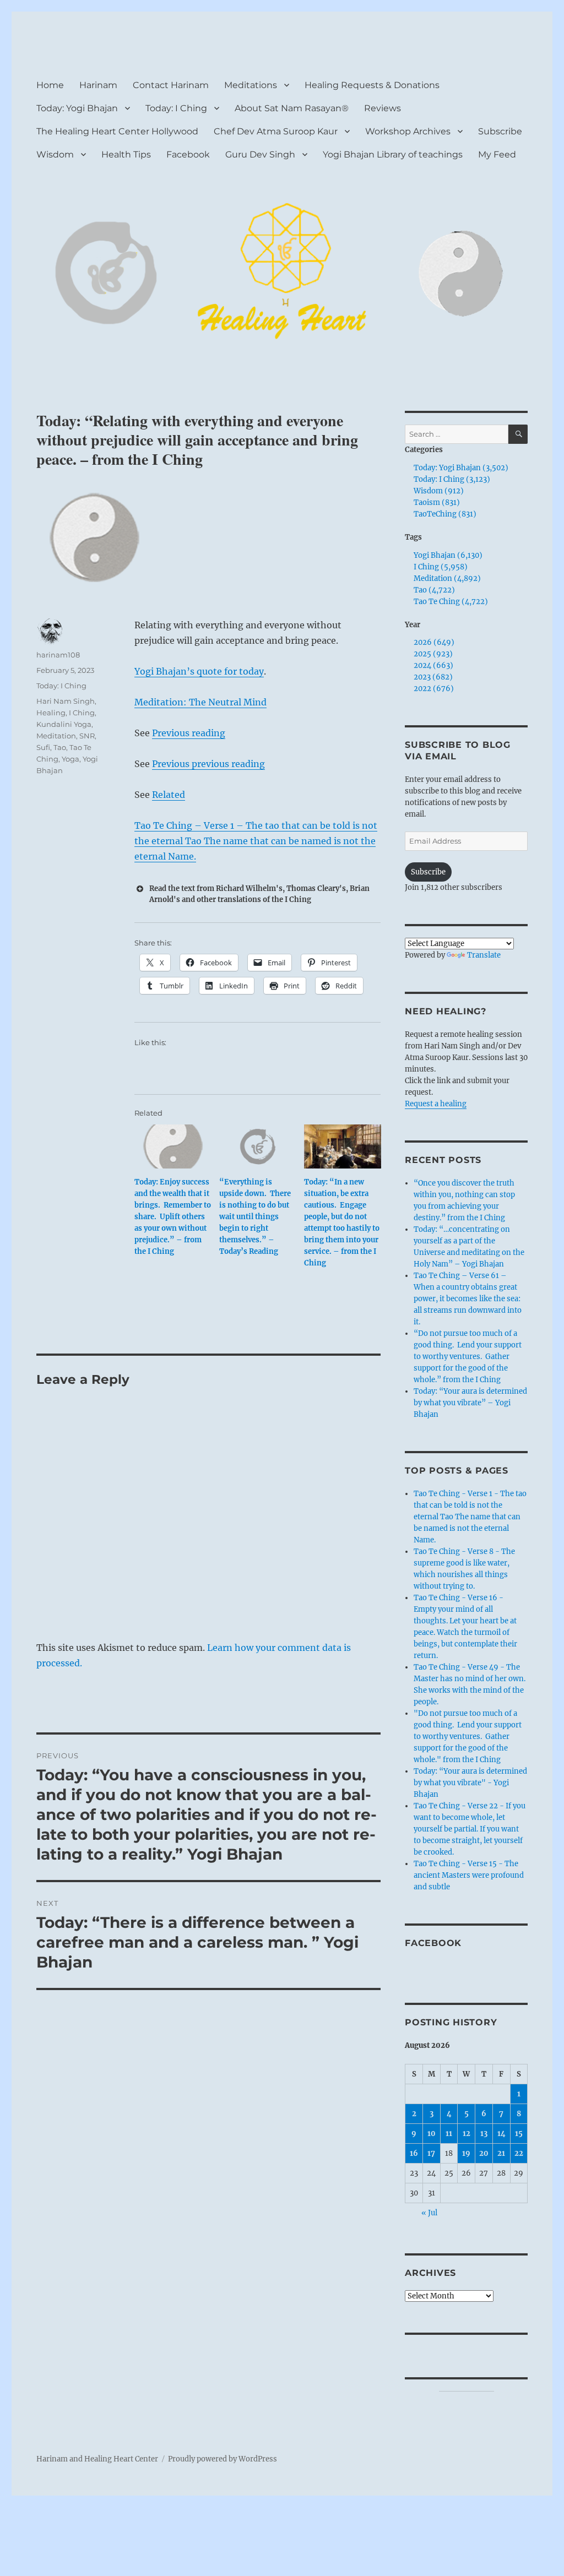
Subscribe (500, 131)
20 (484, 2153)
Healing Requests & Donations (372, 85)
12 (467, 2134)
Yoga (70, 759)
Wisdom (55, 154)
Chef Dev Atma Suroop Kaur (276, 131)
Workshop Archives (408, 131)
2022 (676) (434, 689)
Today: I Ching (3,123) (452, 479)
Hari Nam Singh (66, 701)
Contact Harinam (171, 85)
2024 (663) (433, 665)
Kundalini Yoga (64, 724)
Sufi (43, 747)
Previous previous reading (208, 764)
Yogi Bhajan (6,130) (448, 555)
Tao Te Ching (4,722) (451, 602)
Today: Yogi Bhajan (77, 108)
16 (414, 2153)
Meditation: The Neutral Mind (200, 702)
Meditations (251, 85)
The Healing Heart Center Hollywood (117, 131)
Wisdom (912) (439, 491)
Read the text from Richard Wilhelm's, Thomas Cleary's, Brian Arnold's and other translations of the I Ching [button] (259, 894)
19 (466, 2153)
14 (501, 2134)
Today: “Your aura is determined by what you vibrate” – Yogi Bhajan (470, 1403)
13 (484, 2134)
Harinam (98, 85)
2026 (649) (434, 642)
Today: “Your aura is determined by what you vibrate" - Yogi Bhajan (470, 1783)
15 (519, 2134)
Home (50, 85)
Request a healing (436, 1104)
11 (449, 2134)
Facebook (188, 154)
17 (431, 2153)
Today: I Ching (176, 108)
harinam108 (58, 655)
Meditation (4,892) (447, 578)
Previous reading (189, 733)
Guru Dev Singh (260, 154)
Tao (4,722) (434, 590)
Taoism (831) (437, 502)
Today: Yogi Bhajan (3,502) (461, 468)
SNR (87, 736)
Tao (60, 747)
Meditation (56, 736)
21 (501, 2153)
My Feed (497, 154)
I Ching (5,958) (441, 567)
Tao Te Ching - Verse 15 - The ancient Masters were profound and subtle (469, 1875)
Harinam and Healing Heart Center (97, 2459)
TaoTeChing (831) (445, 514)
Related (169, 795)
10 (432, 2134)
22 (519, 2153)
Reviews (383, 108)
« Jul (429, 2213)
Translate (484, 955)
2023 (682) (433, 677)
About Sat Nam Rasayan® (292, 108)
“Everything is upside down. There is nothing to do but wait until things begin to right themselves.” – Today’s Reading (255, 1217)
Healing (51, 713)
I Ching (82, 713)
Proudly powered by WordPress (223, 2459)
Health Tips (126, 154)
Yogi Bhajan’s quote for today (199, 671)
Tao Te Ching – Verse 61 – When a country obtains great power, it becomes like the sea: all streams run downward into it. (468, 1299)
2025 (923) (433, 654)
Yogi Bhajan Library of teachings (393, 154)
